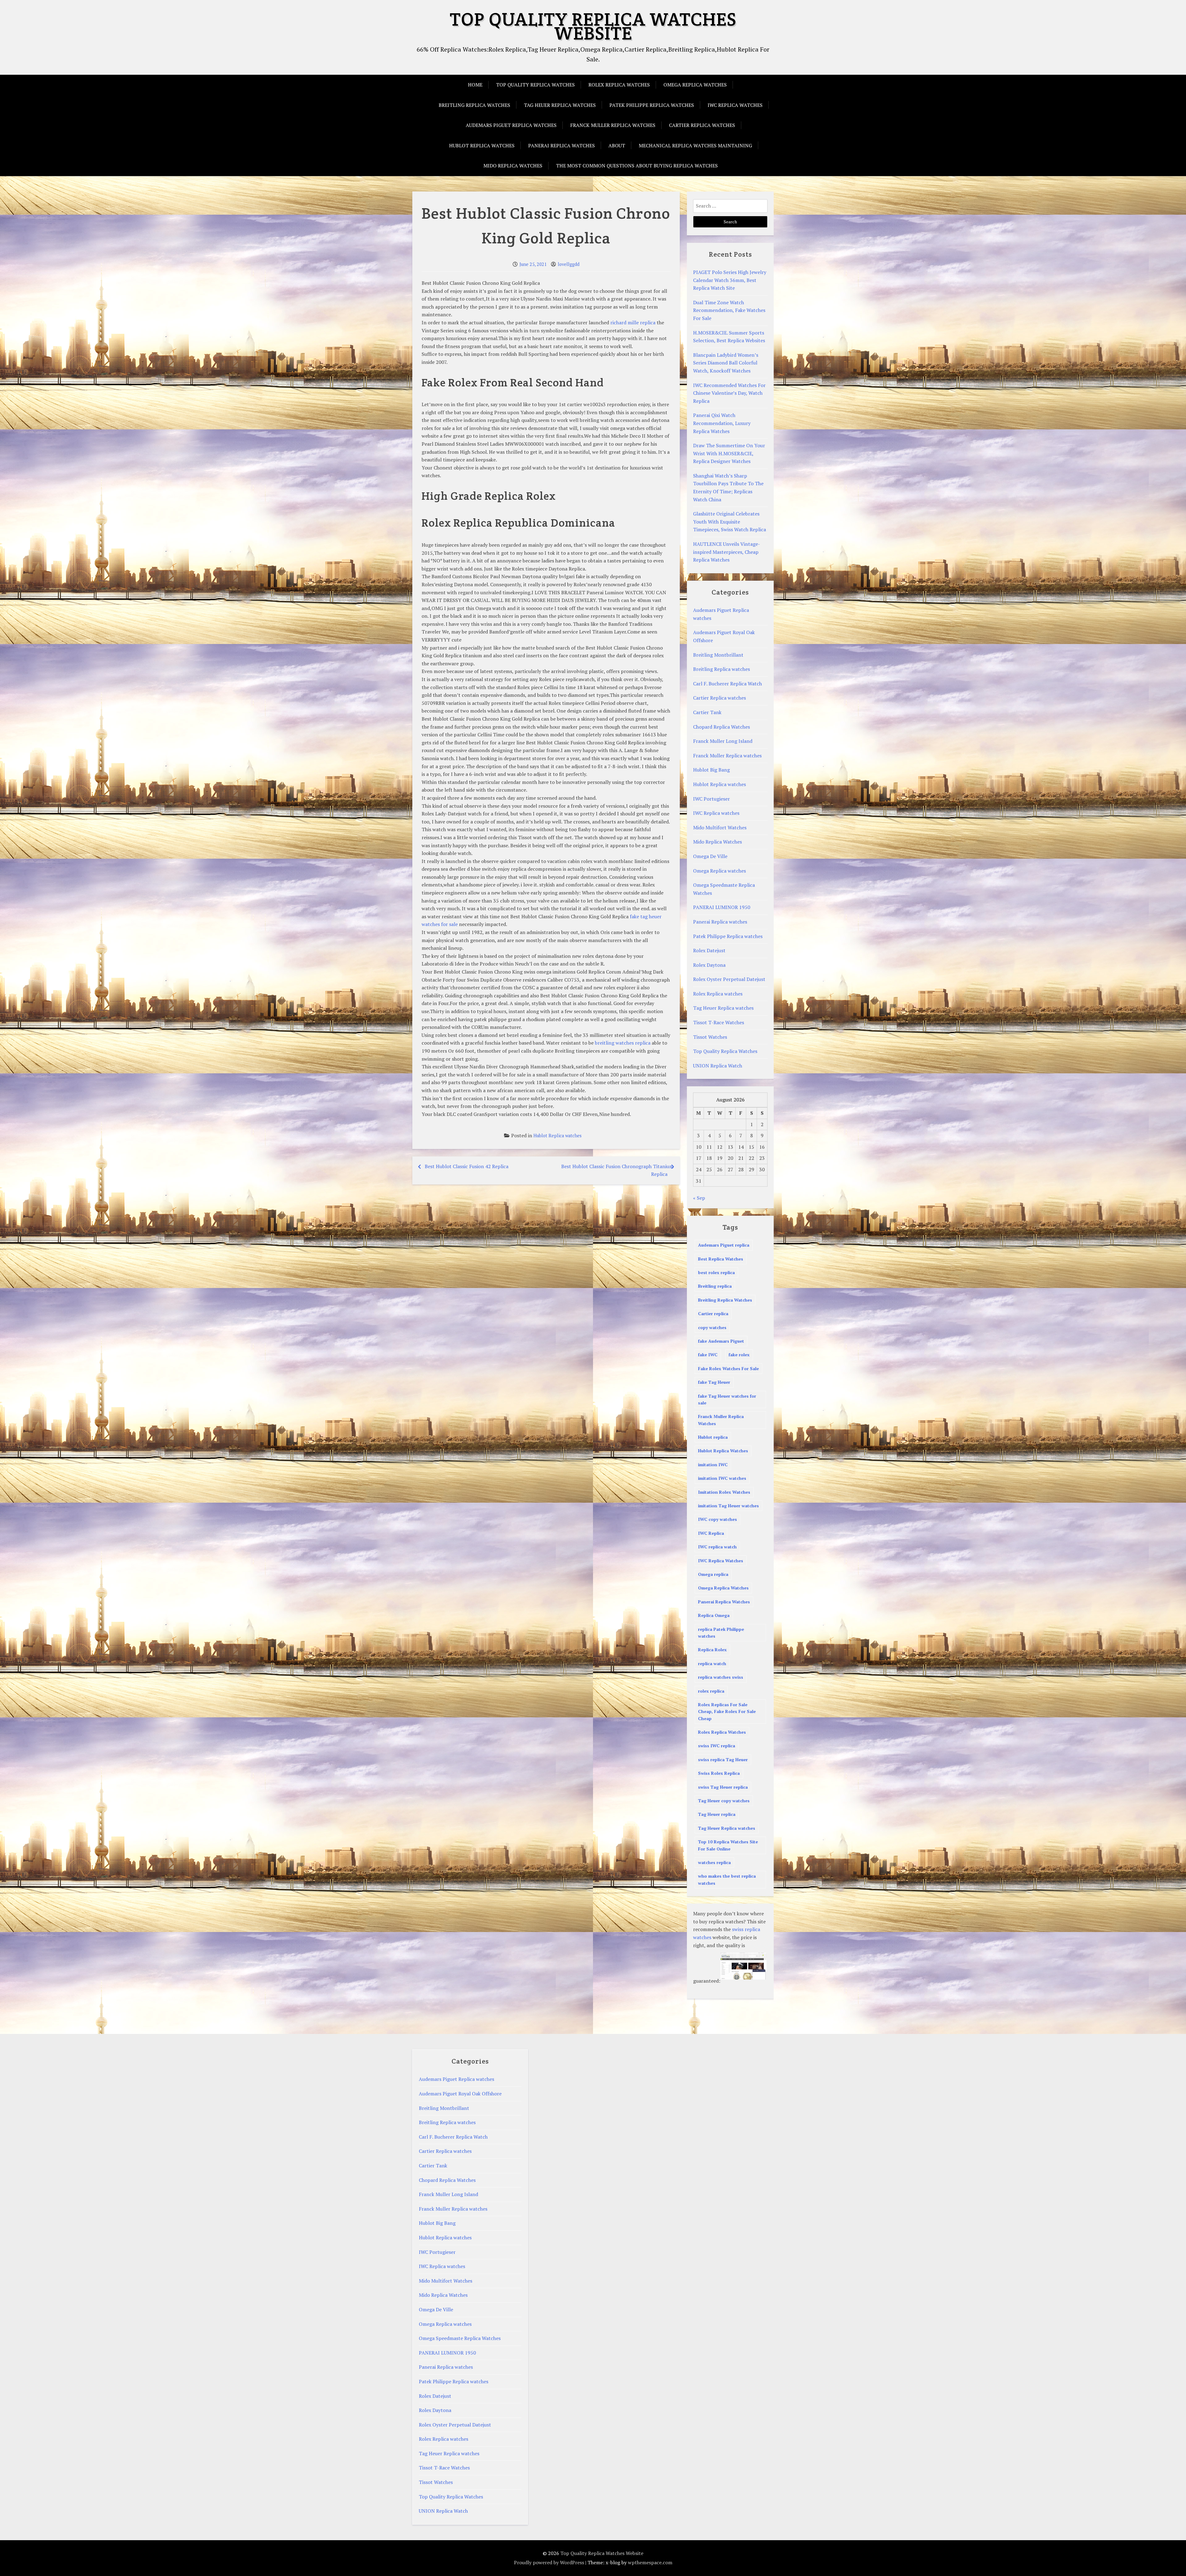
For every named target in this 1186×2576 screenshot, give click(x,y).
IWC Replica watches (735, 105)
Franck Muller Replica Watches (721, 1420)
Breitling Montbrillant (718, 655)
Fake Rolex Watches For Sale (728, 1368)
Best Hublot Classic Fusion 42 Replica (467, 1166)
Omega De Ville (710, 856)
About (617, 145)
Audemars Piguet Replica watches (511, 125)
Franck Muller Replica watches (613, 125)
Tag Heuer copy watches (724, 1801)
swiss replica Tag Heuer (723, 1759)
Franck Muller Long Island (723, 741)
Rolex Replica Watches (722, 1732)
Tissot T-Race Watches (719, 1022)
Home (475, 85)
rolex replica (711, 1691)
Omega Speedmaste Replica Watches (460, 2338)
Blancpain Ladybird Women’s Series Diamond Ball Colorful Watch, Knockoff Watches (726, 363)
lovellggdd (569, 264)
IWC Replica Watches (721, 1561)
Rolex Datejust (709, 950)
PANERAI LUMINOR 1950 (722, 907)
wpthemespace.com (650, 2562)
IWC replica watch (717, 1547)
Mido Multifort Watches (720, 827)
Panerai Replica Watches (724, 1602)
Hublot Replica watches (482, 145)
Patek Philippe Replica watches (652, 105)
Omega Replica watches (695, 85)
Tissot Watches (710, 1037)
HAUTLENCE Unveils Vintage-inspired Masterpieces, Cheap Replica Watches (727, 552)
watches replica (714, 1862)
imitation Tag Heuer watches (728, 1506)
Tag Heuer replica (717, 1814)
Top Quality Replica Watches (535, 85)
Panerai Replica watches (561, 145)
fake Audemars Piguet (721, 1341)
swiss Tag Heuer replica (723, 1787)
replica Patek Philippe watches (721, 1633)
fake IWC (708, 1355)
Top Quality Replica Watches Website (593, 26)
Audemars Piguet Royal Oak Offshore (460, 2094)
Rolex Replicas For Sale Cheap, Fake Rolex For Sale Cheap (727, 1711)
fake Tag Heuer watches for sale (727, 1399)
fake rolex (739, 1355)
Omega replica (713, 1574)
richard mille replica (633, 322)
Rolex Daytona (709, 965)
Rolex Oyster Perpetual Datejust (729, 979)
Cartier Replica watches (702, 125)
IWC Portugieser (711, 799)
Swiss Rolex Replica (719, 1773)
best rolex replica (716, 1272)
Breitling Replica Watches (725, 1300)
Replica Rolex (712, 1650)
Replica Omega (714, 1615)
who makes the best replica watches (727, 1879)
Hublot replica (713, 1437)
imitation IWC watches (722, 1478)
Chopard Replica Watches (721, 727)
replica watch (712, 1663)
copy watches (712, 1327)
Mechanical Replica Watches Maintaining (695, 145)
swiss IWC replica (717, 1746)
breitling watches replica (623, 1043)
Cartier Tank (707, 712)
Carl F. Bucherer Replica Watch (728, 684)
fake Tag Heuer (714, 1382)
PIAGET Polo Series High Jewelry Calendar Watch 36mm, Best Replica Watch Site (730, 280)
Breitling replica (715, 1286)
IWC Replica (711, 1533)
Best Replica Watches (721, 1259)
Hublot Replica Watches (723, 1451)
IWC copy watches (717, 1519)
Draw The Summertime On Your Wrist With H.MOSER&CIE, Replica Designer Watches (729, 453)
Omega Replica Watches (723, 1588)
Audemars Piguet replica (724, 1245)
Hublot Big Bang (711, 770)
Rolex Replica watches (619, 85)
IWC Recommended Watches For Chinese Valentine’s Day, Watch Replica (729, 393)
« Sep (699, 1198)
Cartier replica (713, 1313)
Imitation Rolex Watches (724, 1492)
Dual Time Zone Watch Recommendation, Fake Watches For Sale (729, 310)
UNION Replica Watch (718, 1066)
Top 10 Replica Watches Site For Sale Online (728, 1845)
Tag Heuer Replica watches (560, 105)
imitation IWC (713, 1465)
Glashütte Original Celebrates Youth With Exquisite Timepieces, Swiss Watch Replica (730, 522)
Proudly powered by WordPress (549, 2562)
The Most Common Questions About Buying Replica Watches (637, 166)
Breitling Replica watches (474, 105)
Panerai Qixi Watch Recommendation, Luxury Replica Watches (722, 423)
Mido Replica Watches (513, 166)
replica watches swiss (721, 1677)
